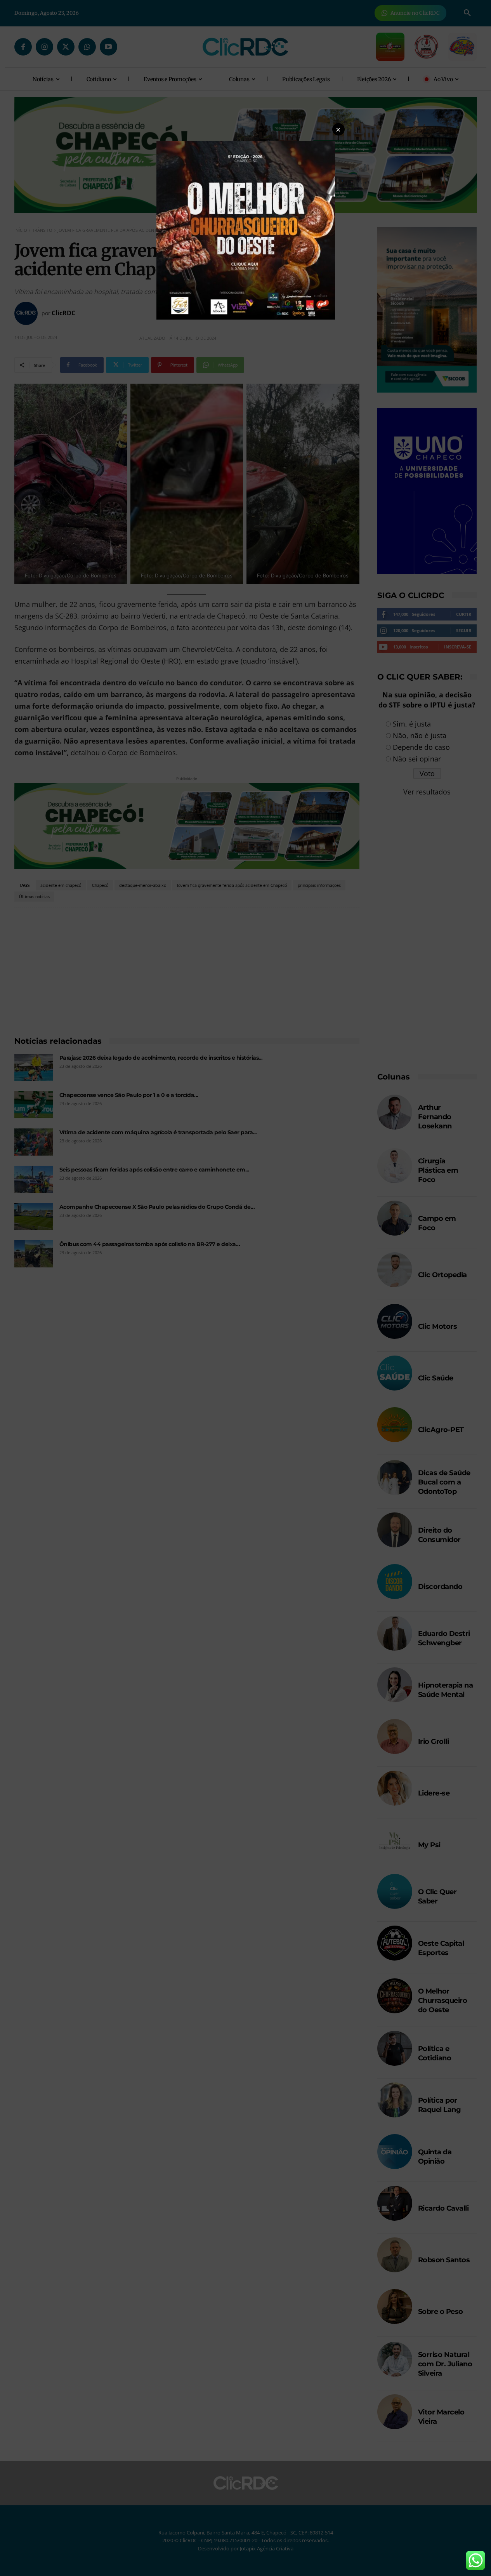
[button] (338, 129)
